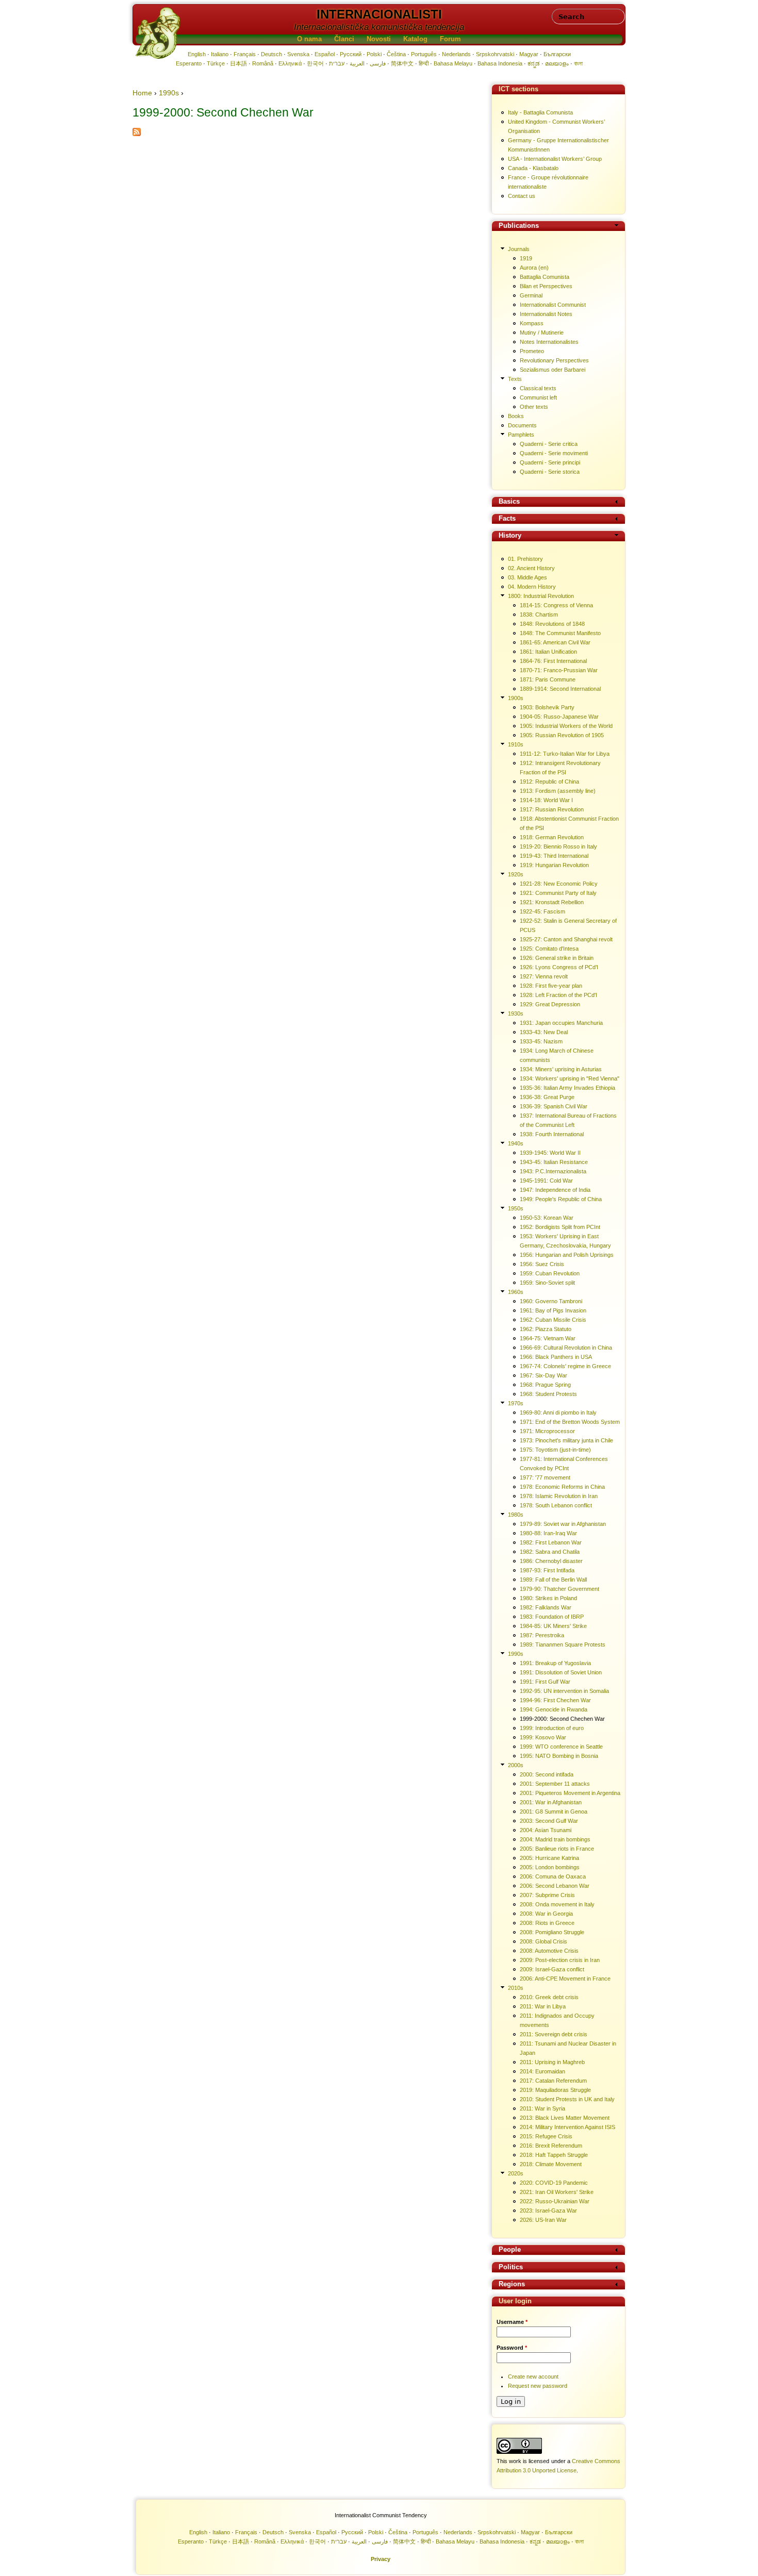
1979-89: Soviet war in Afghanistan (563, 1524)
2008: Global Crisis (543, 1941)
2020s (516, 2173)
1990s (169, 93)
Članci (344, 39)
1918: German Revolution (552, 837)
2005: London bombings (550, 1867)
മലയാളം (557, 63)
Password (512, 2348)
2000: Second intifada (547, 1774)
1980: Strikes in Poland (548, 1598)
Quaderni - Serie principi (550, 462)
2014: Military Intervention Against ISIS (567, 2127)
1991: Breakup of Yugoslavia (555, 1663)
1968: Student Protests (548, 1394)
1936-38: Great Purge (547, 1097)
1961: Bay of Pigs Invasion (553, 1310)
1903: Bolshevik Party (547, 707)
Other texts (534, 407)
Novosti (379, 39)
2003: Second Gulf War (549, 1821)
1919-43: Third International (554, 856)
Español (325, 54)
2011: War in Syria (542, 2108)
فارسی (378, 63)
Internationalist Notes (546, 314)
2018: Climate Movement (551, 2164)
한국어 (315, 63)
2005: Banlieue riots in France (557, 1849)
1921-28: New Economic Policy (559, 884)
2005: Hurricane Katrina (549, 1858)
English (197, 54)
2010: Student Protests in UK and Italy (567, 2099)
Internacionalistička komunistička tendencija (379, 27)
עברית (337, 63)
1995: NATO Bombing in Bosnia (559, 1756)
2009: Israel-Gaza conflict (552, 1969)
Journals (519, 249)
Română (263, 63)
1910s (516, 744)
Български (557, 54)
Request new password (538, 2386)
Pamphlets (521, 435)
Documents (522, 425)
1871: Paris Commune (548, 679)
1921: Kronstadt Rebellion (552, 902)
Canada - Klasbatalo (533, 168)
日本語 (238, 63)
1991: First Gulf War (545, 1682)
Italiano (220, 54)
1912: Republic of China (549, 782)
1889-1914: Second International (560, 689)
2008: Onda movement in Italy (557, 1904)
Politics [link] (511, 2267)
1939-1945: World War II (550, 1153)
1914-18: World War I (546, 800)
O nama (309, 39)
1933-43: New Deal (544, 1032)
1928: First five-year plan (551, 986)
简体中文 (402, 63)
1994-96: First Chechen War (555, 1700)
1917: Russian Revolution (552, 809)
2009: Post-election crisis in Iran (560, 1960)
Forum (450, 39)
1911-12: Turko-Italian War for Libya (565, 754)
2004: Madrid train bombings (555, 1839)
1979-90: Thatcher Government (559, 1589)
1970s (516, 1403)
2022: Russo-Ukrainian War (555, 2201)
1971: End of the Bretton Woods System (570, 1422)
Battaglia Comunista (545, 277)
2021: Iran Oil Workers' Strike (557, 2192)
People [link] (510, 2250)
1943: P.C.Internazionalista (553, 1171)
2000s (516, 1765)
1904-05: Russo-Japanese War (559, 717)
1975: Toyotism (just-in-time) (555, 1450)
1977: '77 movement (545, 1477)
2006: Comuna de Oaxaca (553, 1876)
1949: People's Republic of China (561, 1199)
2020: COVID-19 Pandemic (554, 2183)
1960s (516, 1292)
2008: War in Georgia (546, 1914)
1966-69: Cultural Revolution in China (566, 1348)
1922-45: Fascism (542, 911)
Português (424, 54)
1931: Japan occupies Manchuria (561, 1023)
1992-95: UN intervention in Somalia (564, 1691)
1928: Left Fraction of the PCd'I (558, 995)
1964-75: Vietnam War (548, 1338)
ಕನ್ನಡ (534, 63)
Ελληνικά (290, 63)
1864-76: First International (553, 661)
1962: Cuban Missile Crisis (553, 1320)
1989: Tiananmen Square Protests (563, 1644)
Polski (374, 54)
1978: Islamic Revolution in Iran (559, 1496)
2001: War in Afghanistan (551, 1802)
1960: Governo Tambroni (551, 1301)
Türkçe (216, 63)
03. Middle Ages (528, 577)
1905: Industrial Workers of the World (566, 726)
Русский (351, 54)
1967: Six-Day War (543, 1375)
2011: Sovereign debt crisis (554, 2034)
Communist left (538, 397)
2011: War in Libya (543, 2006)
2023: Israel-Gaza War (548, 2211)
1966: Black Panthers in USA (556, 1357)
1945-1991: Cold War (546, 1181)
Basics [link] (509, 502)
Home (142, 93)
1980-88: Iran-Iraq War (548, 1533)
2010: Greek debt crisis (549, 1997)
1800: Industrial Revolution (541, 596)
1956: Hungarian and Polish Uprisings (567, 1255)
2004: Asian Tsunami (546, 1830)
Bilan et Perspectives (546, 286)
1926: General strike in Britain (557, 958)
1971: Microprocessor (547, 1431)
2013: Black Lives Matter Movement (565, 2118)
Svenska (298, 54)
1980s (516, 1515)
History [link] (510, 536)
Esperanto (189, 63)
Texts (515, 379)
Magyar (529, 54)
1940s (516, 1143)
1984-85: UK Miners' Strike (553, 1626)
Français (245, 54)
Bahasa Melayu (453, 63)
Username (512, 2322)
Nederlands (456, 54)
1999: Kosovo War (543, 1737)
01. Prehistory (525, 559)
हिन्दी (424, 63)
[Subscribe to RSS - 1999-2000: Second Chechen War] (137, 134)
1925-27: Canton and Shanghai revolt (566, 939)
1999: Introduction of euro (552, 1728)
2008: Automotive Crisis (549, 1951)
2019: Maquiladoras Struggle (555, 2090)
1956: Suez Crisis (542, 1264)
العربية (357, 63)
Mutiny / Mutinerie (542, 333)
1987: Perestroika (542, 1635)
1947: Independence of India (555, 1190)
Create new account (533, 2376)
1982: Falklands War (546, 1607)
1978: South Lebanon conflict (556, 1505)
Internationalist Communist (553, 305)
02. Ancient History (531, 568)
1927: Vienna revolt (544, 976)
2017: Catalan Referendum (553, 2081)
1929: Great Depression (550, 1004)
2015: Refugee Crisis (546, 2136)
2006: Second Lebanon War (555, 1886)
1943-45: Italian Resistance (554, 1162)
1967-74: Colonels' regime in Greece (565, 1366)
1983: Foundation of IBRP (552, 1617)
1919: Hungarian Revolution (554, 865)
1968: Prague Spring (545, 1385)
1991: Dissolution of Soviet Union (561, 1672)
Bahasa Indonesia (500, 63)
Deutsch (271, 54)
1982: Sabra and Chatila (550, 1552)
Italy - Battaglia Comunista (540, 112)
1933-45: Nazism (541, 1041)
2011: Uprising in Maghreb (552, 2062)
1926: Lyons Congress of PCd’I (559, 967)
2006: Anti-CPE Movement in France (565, 1979)
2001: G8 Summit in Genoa (554, 1811)
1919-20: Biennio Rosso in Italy (558, 846)
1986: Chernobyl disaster (551, 1561)
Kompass (532, 323)
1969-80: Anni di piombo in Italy (558, 1412)
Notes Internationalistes (549, 342)
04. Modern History (532, 587)
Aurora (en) (534, 268)
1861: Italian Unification (548, 652)
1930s (516, 1013)
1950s (516, 1208)
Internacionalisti (379, 14)
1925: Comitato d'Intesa (549, 949)
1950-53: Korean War (547, 1218)
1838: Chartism (539, 614)
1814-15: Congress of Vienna (556, 605)
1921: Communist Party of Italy (558, 893)
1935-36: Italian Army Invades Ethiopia (567, 1088)
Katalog (415, 39)
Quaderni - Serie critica (549, 444)
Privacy (381, 2559)
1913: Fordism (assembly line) (558, 791)
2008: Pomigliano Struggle (552, 1932)
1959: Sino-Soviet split (547, 1283)
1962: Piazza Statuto (546, 1329)
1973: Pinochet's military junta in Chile (566, 1440)
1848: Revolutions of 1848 (552, 624)
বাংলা (578, 63)
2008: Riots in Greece (547, 1923)
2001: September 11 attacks (555, 1784)
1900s (516, 698)
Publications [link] (519, 226)
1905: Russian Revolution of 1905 (562, 735)
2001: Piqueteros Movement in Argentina (570, 1793)
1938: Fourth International (552, 1134)
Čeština (396, 54)
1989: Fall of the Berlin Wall (553, 1580)
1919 (526, 258)
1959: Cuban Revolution (550, 1273)
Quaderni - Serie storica (550, 472)
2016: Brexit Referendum (551, 2146)
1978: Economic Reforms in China (562, 1487)
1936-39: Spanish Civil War (554, 1106)
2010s (516, 1988)
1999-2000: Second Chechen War (562, 1719)
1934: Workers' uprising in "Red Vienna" (570, 1078)
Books (516, 416)
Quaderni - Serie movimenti (554, 453)
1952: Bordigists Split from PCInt (560, 1227)
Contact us (522, 196)
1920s (516, 874)
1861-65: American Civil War (555, 642)
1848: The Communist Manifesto (560, 633)
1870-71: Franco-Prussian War (559, 670)
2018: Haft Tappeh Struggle (554, 2155)
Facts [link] (507, 519)
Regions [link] (512, 2284)
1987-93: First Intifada (547, 1570)
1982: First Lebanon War (551, 1542)
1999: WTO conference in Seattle (561, 1747)
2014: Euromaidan (542, 2071)
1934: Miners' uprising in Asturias (561, 1069)
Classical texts (538, 388)
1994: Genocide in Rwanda (554, 1709)
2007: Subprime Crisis (547, 1895)
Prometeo (532, 351)
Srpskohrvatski (495, 54)
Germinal (531, 295)
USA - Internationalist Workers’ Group (555, 159)
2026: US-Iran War (543, 2220)
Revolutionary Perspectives (554, 360)
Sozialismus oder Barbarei (553, 370)
